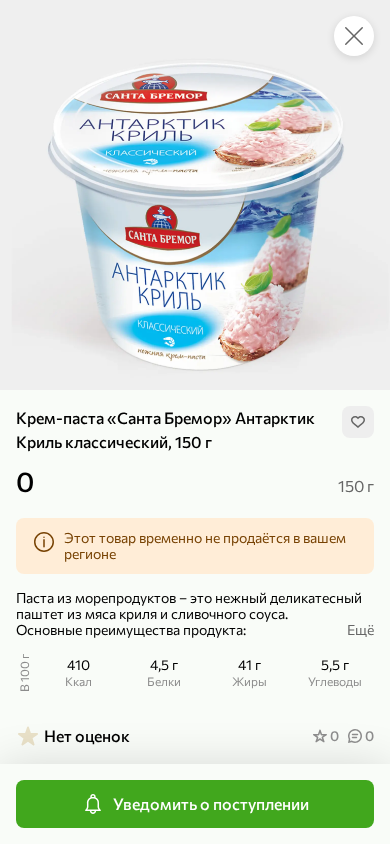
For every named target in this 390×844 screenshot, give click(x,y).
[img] (358, 422)
